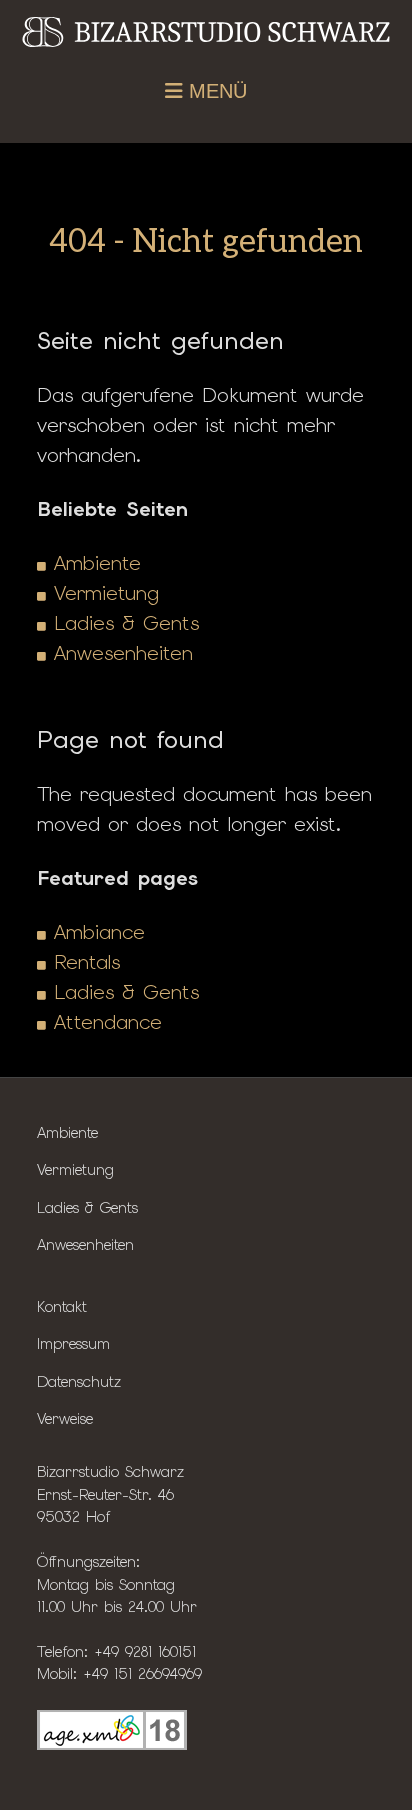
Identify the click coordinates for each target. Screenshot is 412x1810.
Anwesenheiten (123, 653)
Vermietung (106, 593)
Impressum (73, 1343)
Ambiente (97, 563)
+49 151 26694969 (142, 1673)
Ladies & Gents (126, 623)
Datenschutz (79, 1381)
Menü (215, 91)
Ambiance (99, 932)
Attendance (108, 1022)
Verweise (65, 1418)
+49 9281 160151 (145, 1651)
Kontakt (62, 1306)
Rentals (87, 962)
